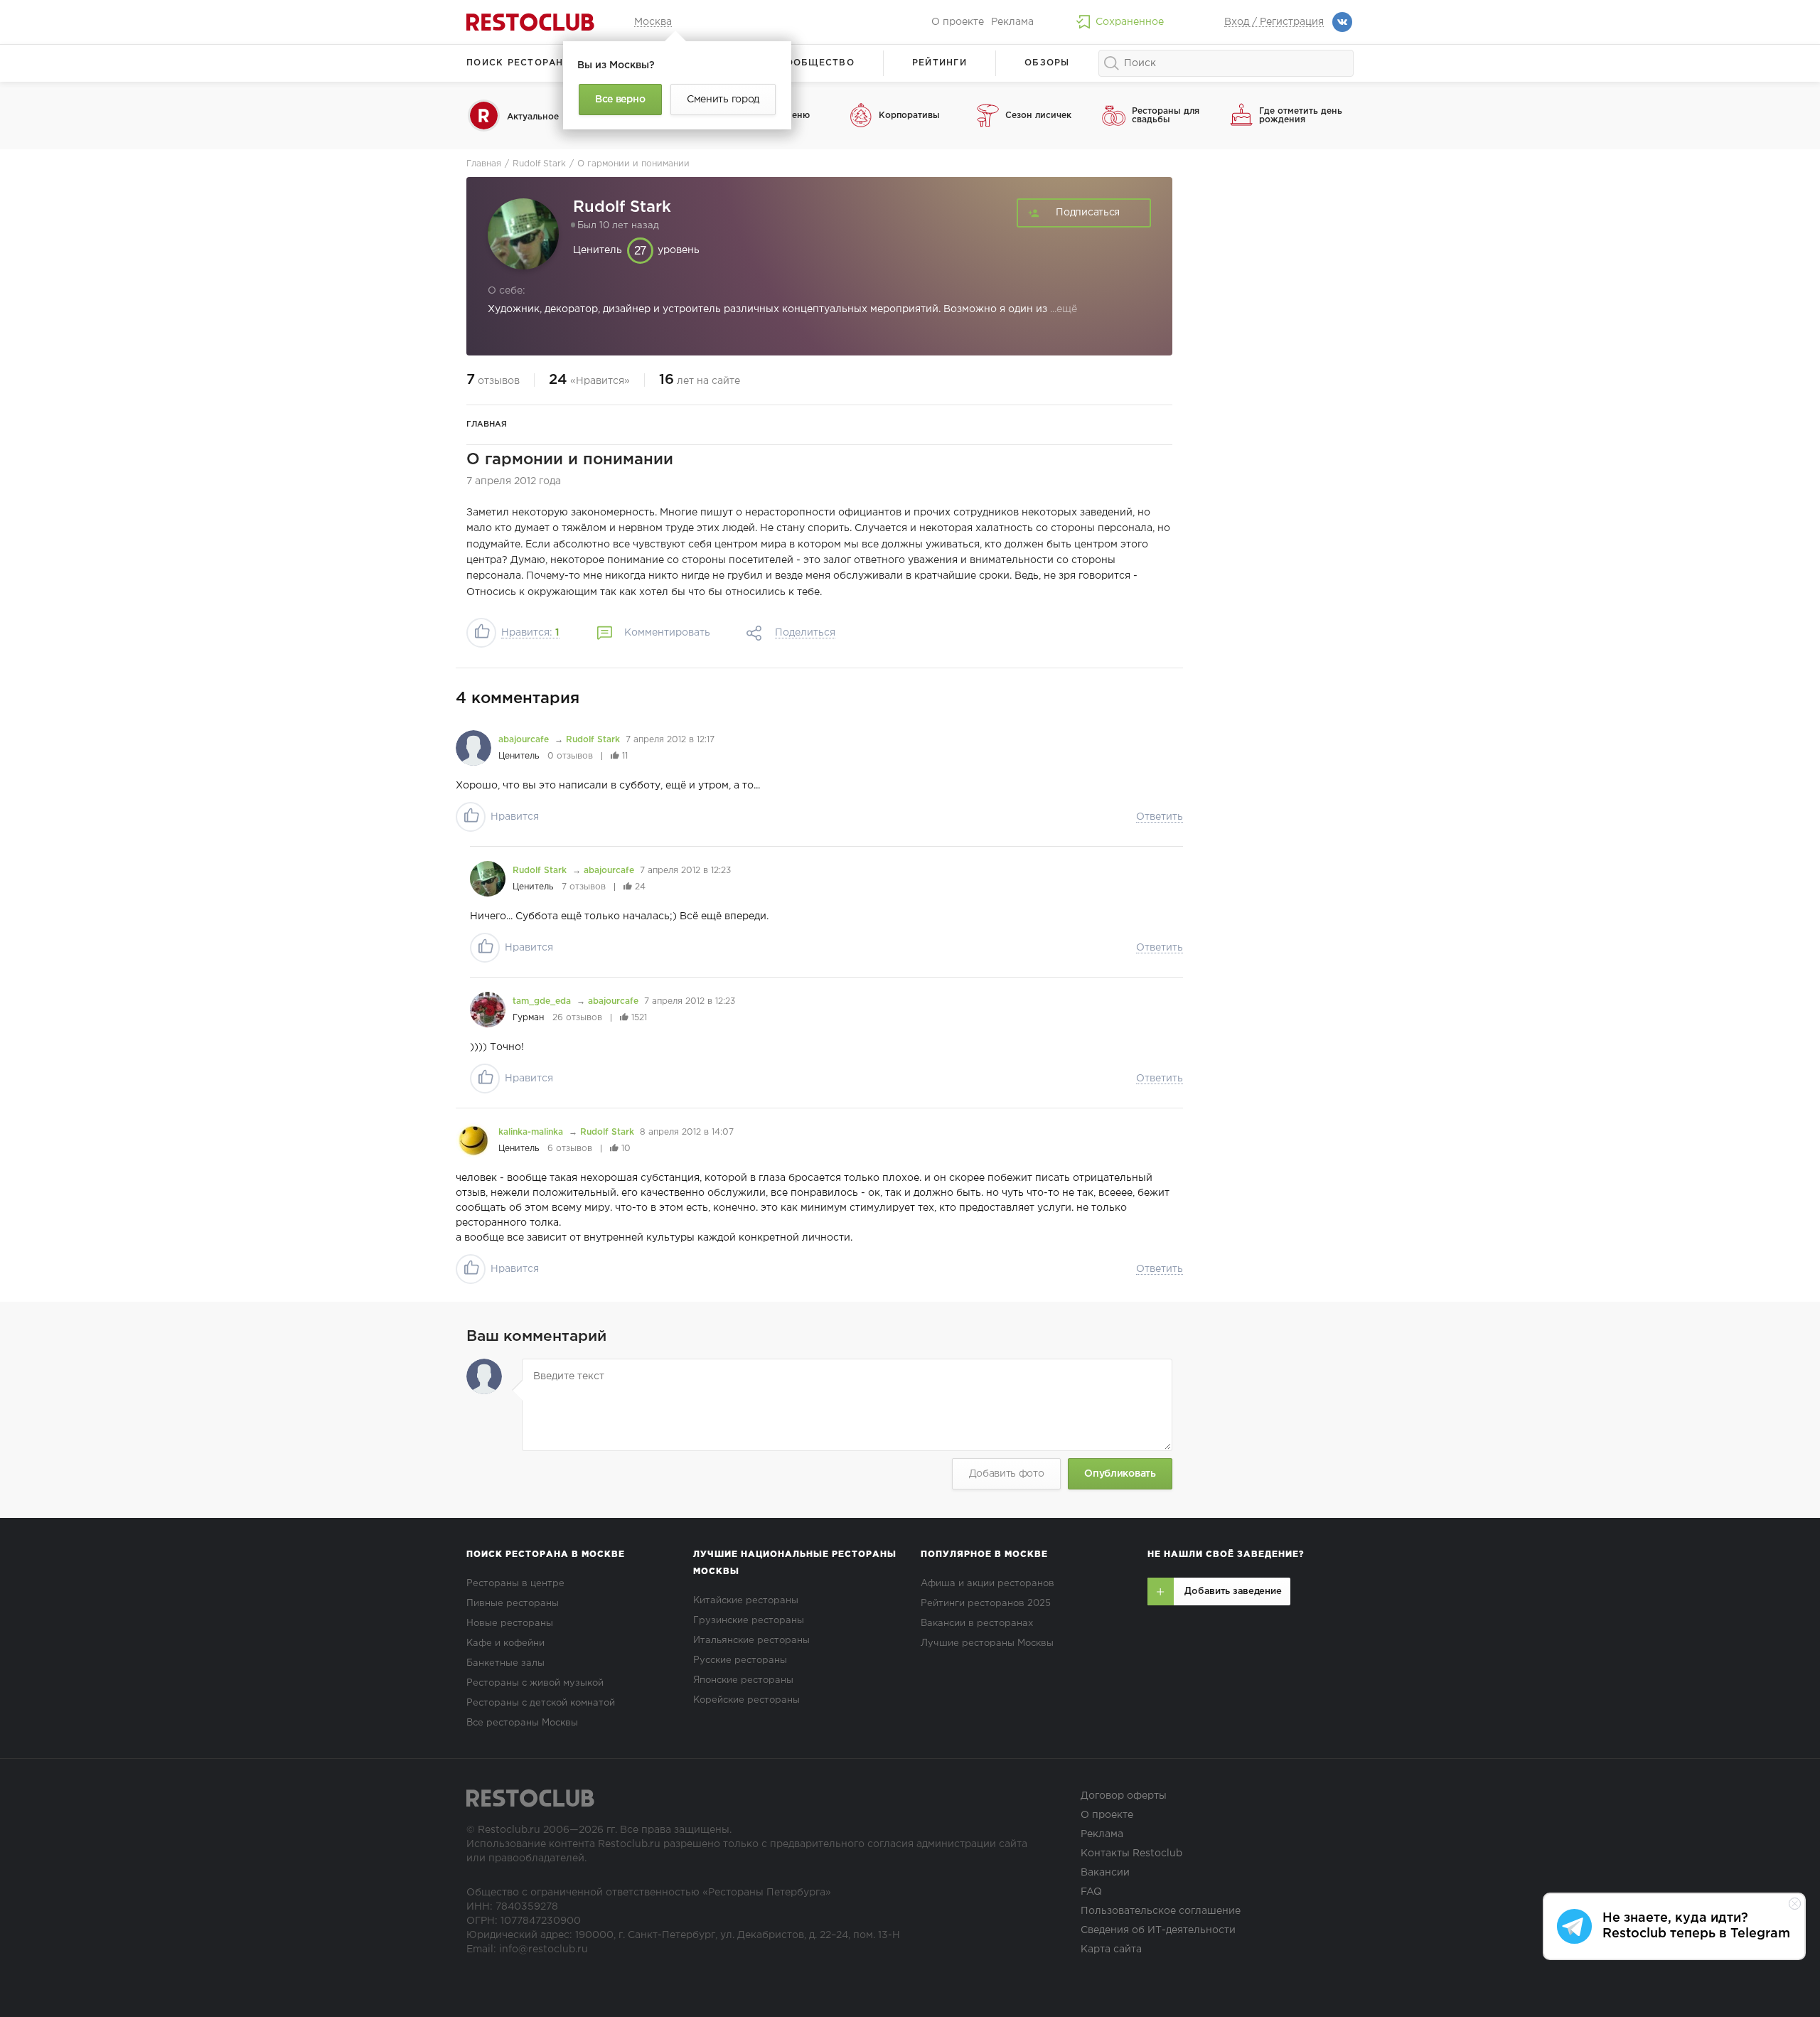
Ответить (1160, 817)
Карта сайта (1111, 1949)
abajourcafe (525, 740)
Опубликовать (1120, 1474)
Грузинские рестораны (749, 1621)
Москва (653, 22)
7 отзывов (584, 887)
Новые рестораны (510, 1623)
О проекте (958, 22)
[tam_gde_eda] (488, 1010)
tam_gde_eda (543, 1001)
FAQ (1091, 1892)
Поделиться (805, 633)
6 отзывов (570, 1149)
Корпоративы (909, 116)
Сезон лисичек (1038, 116)
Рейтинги (940, 63)
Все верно (620, 100)
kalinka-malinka (532, 1132)
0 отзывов (570, 756)
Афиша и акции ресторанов (987, 1584)
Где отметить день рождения (1301, 116)
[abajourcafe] (473, 748)
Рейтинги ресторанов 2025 (986, 1604)
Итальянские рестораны (751, 1641)
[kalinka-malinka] (473, 1140)
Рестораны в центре (515, 1584)
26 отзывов (577, 1018)
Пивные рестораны (513, 1604)
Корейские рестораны (746, 1700)
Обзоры (1047, 63)
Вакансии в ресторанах (977, 1623)
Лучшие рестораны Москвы (987, 1643)
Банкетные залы (505, 1663)
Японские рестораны (743, 1680)
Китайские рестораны (746, 1601)
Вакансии (1105, 1873)
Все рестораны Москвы (522, 1723)
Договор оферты (1124, 1796)
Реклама (1012, 22)
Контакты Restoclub (1131, 1853)
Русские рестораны (740, 1660)
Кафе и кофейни (505, 1643)
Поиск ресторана (519, 63)
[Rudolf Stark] (488, 879)
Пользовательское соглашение (1161, 1911)
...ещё (1062, 309)
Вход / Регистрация (1274, 22)
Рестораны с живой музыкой (535, 1683)
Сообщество (816, 63)
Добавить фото (1007, 1474)
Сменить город (723, 100)
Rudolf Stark (593, 740)
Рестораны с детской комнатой (541, 1703)
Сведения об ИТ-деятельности (1158, 1930)
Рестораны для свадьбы (1166, 116)
